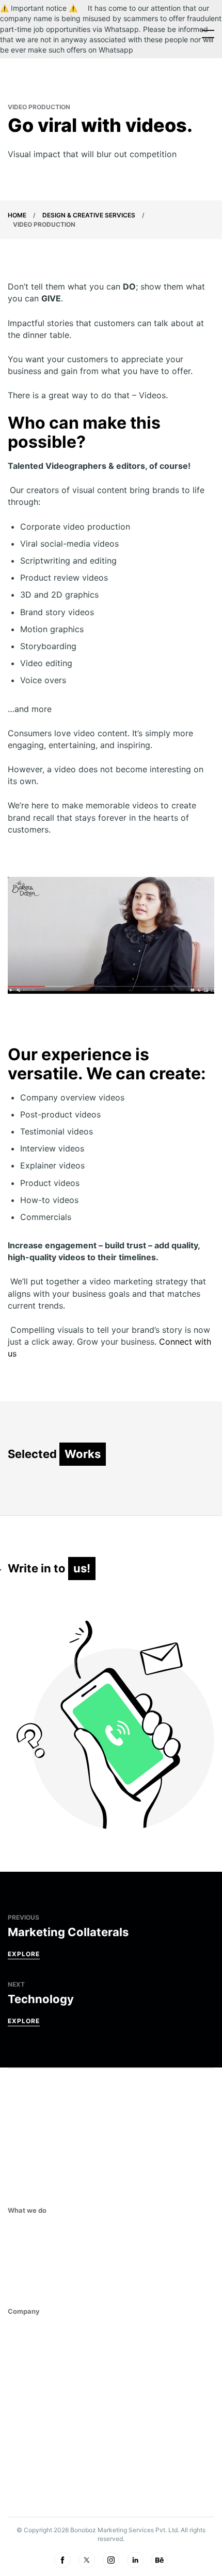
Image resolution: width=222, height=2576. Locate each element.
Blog (17, 2413)
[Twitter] (87, 2560)
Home (17, 215)
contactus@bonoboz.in (46, 2457)
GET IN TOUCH (32, 2490)
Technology (32, 2296)
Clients (22, 2366)
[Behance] (160, 2560)
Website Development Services (68, 2264)
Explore (24, 1954)
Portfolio (27, 2429)
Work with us (34, 2381)
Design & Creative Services (89, 215)
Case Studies (33, 2397)
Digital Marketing (43, 2249)
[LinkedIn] (135, 2560)
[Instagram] (111, 2560)
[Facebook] (62, 2560)
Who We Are (30, 2350)
